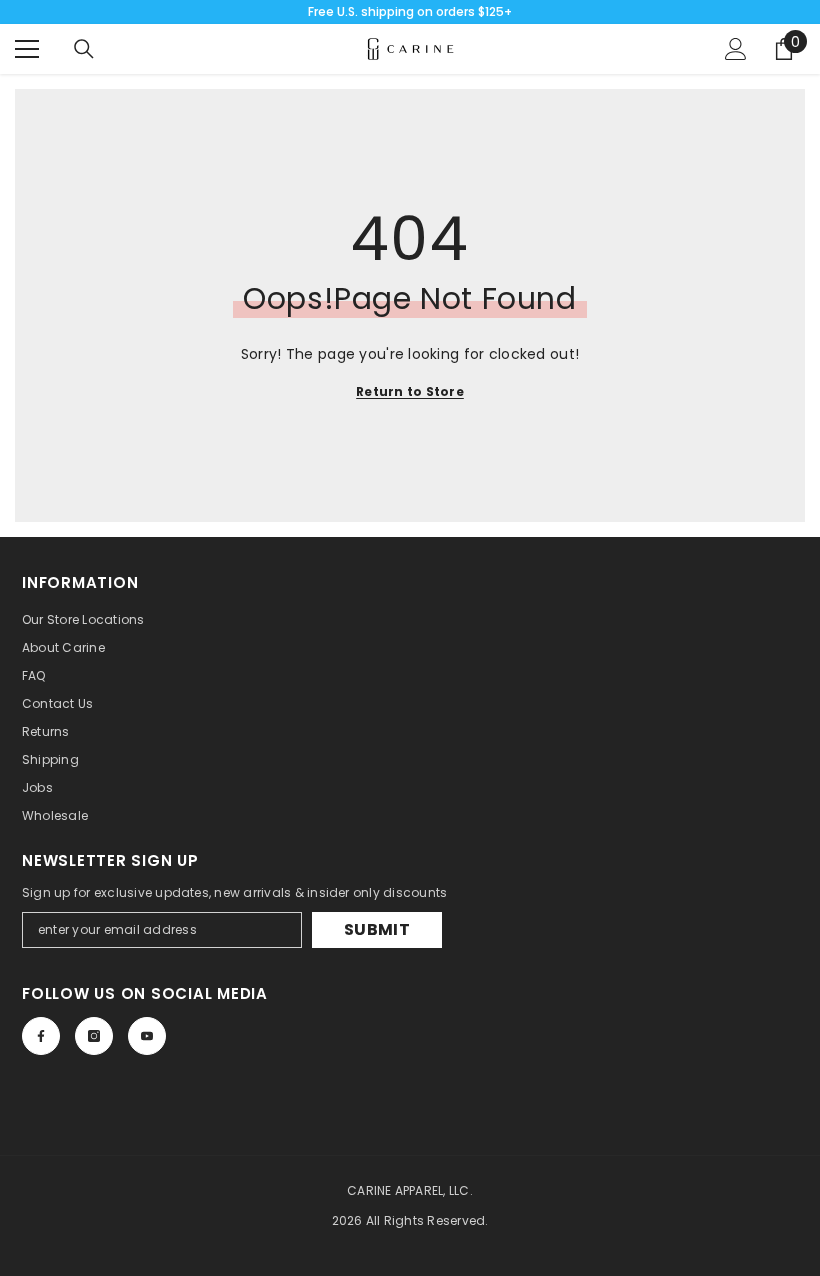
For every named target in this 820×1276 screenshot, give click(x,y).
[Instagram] (94, 1036)
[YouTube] (147, 1036)
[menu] (27, 49)
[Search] (84, 49)
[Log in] (736, 49)
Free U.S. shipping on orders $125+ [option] (410, 11)
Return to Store (410, 391)
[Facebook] (41, 1036)
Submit (377, 929)
